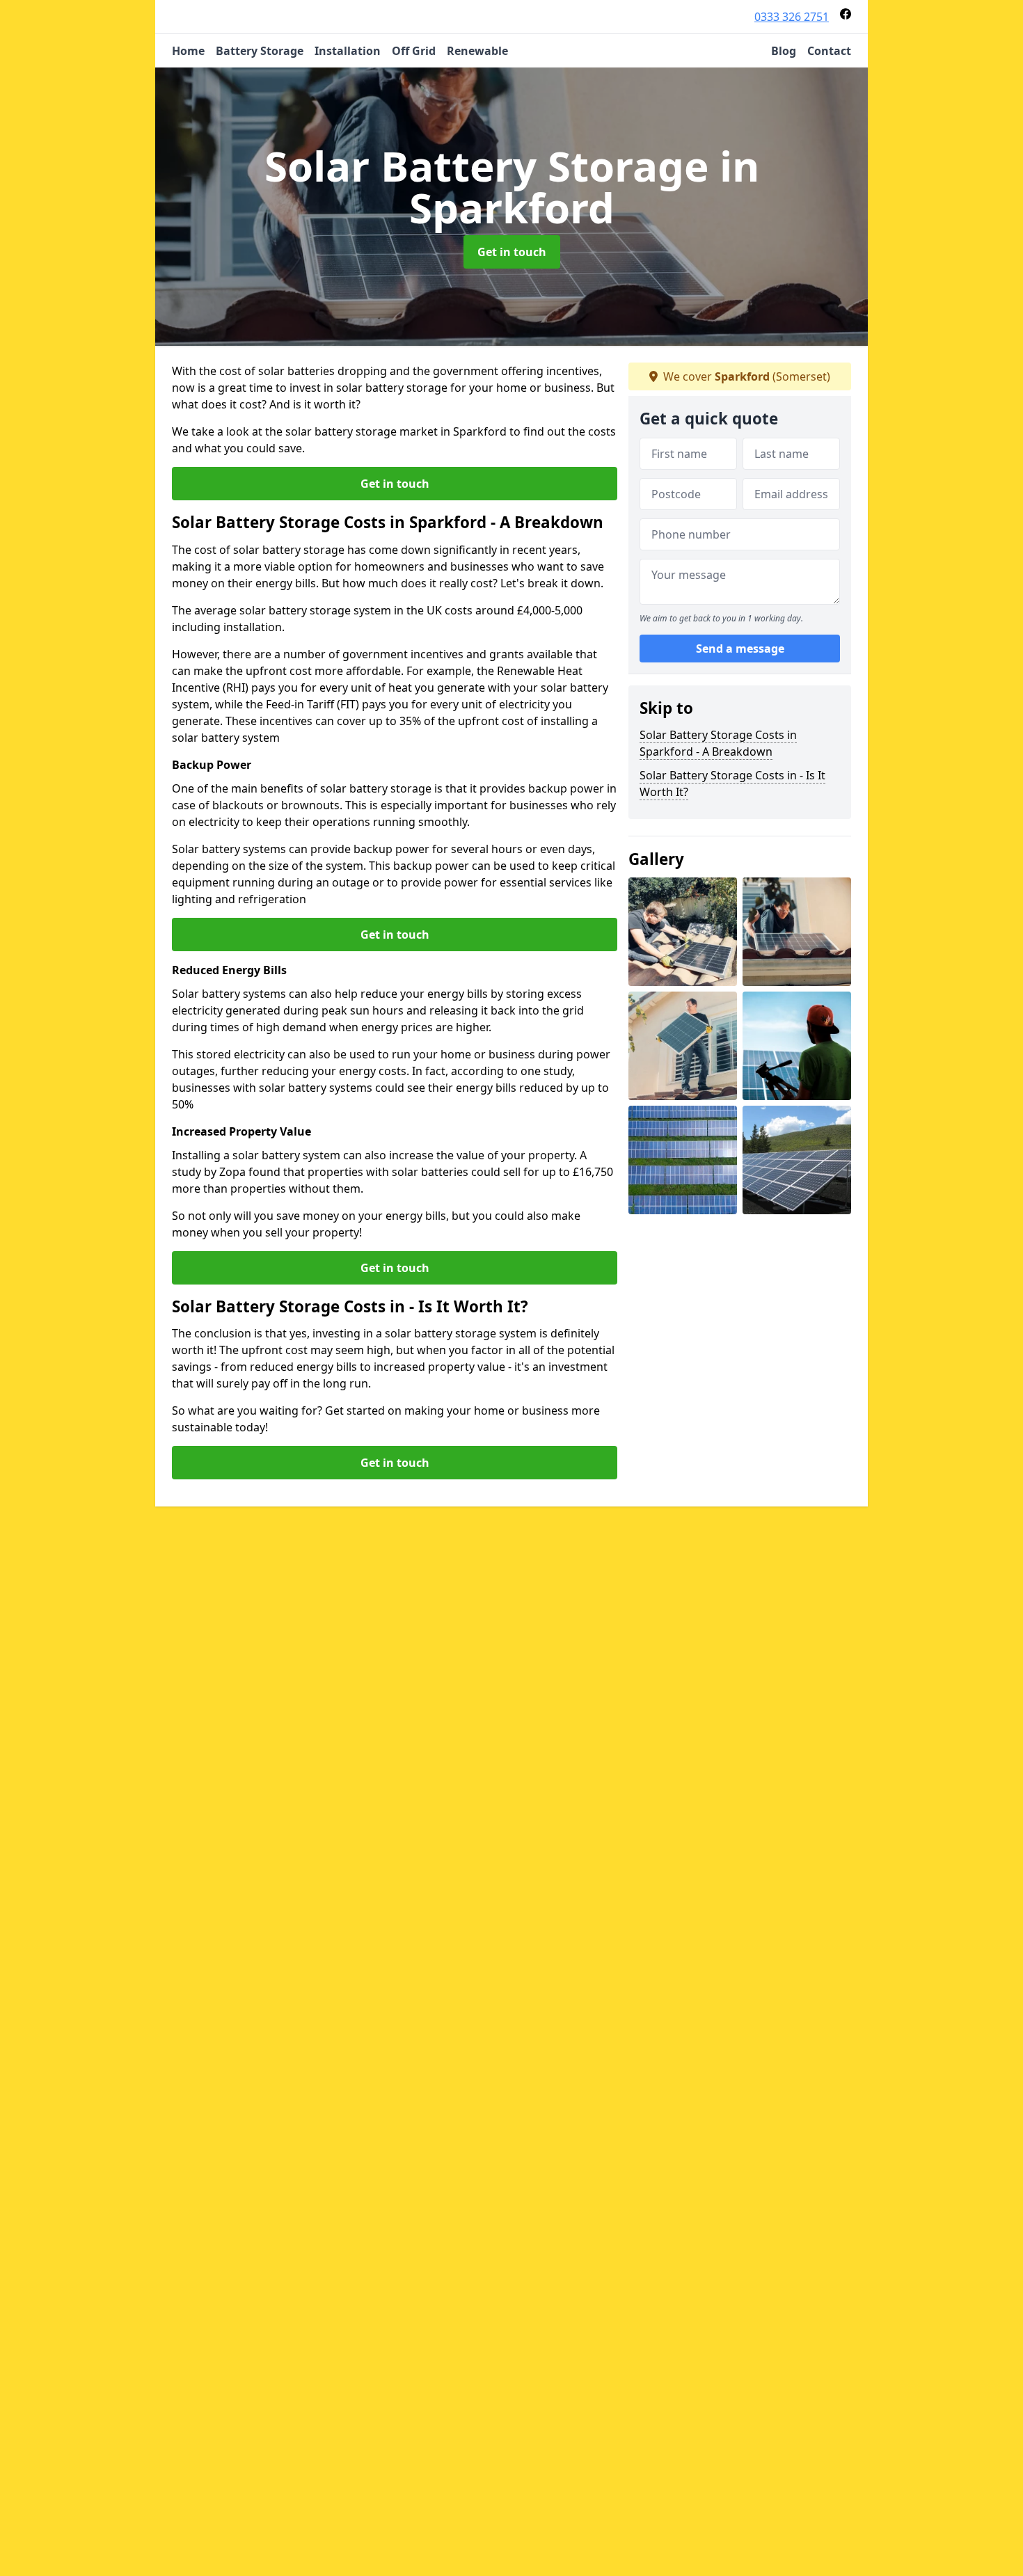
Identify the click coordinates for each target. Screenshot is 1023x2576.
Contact (829, 51)
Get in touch (512, 252)
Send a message (740, 649)
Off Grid (414, 51)
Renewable (477, 51)
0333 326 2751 (792, 17)
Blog (784, 51)
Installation (348, 51)
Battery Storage (260, 51)
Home (188, 51)
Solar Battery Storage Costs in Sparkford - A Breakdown (718, 743)
